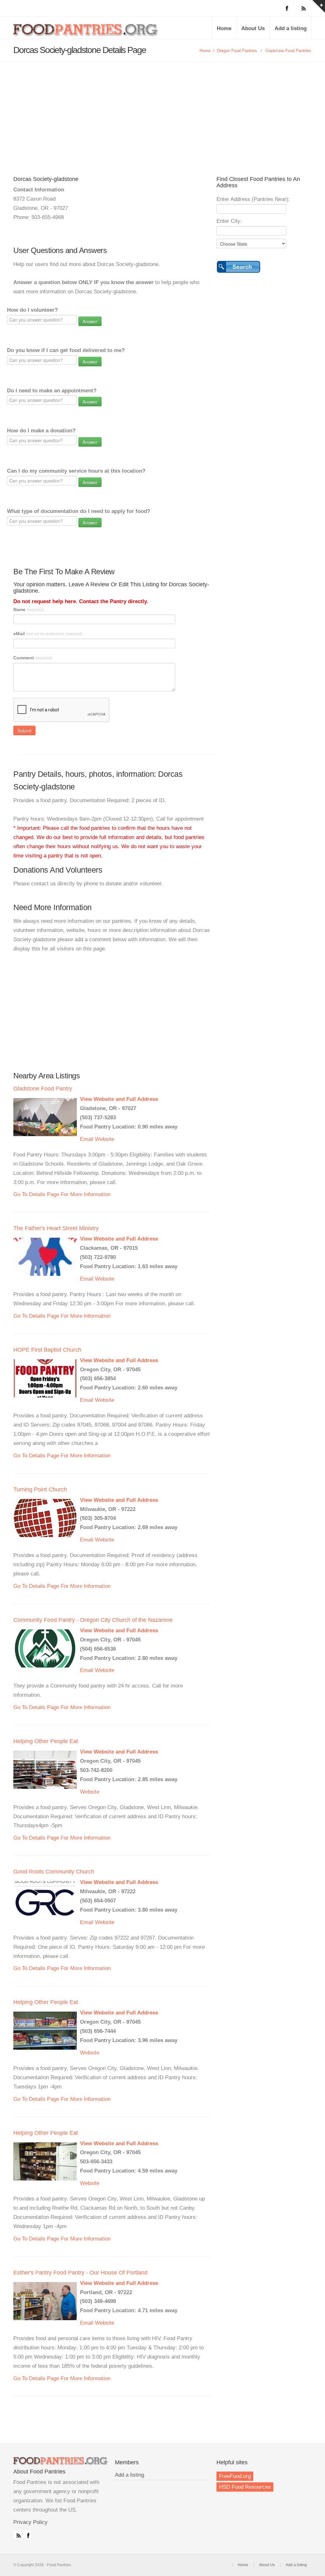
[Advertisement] (162, 109)
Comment (33, 658)
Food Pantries (86, 32)
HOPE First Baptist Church (47, 1350)
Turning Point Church (40, 1489)
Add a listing (291, 28)
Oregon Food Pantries (237, 51)
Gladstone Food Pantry (43, 1088)
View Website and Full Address (119, 1099)
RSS (17, 2534)
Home (224, 28)
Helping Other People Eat (46, 1741)
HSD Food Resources (245, 2487)
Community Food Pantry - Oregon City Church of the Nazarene (93, 1620)
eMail (48, 634)
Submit (24, 730)
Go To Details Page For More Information (62, 1194)
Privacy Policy (30, 2522)
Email (87, 1139)
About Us (253, 28)
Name (29, 609)
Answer (90, 321)
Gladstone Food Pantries (288, 51)
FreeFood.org (235, 2476)
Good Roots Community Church (54, 1872)
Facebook (27, 2534)
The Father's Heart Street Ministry (56, 1228)
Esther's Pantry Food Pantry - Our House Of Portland (80, 2273)
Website (105, 1139)
